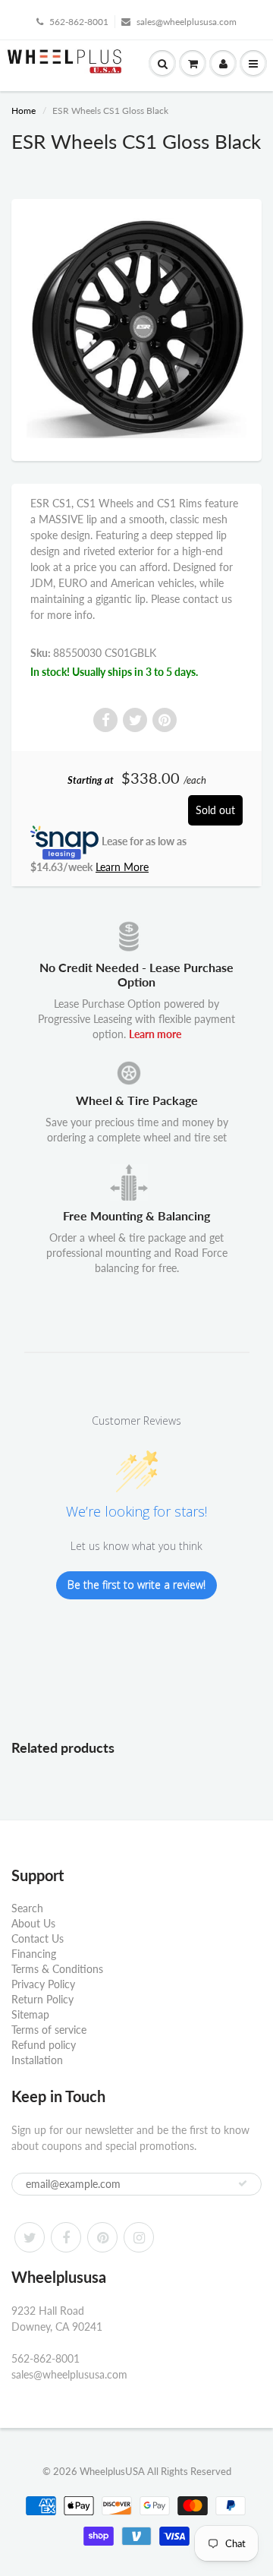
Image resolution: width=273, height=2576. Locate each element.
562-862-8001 (79, 22)
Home (24, 110)
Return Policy (42, 1999)
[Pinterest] (102, 2237)
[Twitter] (30, 2237)
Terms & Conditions (57, 1969)
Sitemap (30, 2014)
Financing (34, 1954)
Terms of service (49, 2030)
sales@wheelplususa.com (187, 22)
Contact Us (38, 1938)
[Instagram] (139, 2237)
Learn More (122, 867)
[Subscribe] (243, 2183)
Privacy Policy (43, 1984)
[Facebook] (66, 2237)
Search (27, 1908)
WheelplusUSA (112, 2471)
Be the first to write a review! (136, 1585)
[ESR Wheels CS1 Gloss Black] (136, 328)
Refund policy (44, 2045)
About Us (33, 1923)
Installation (37, 2060)
